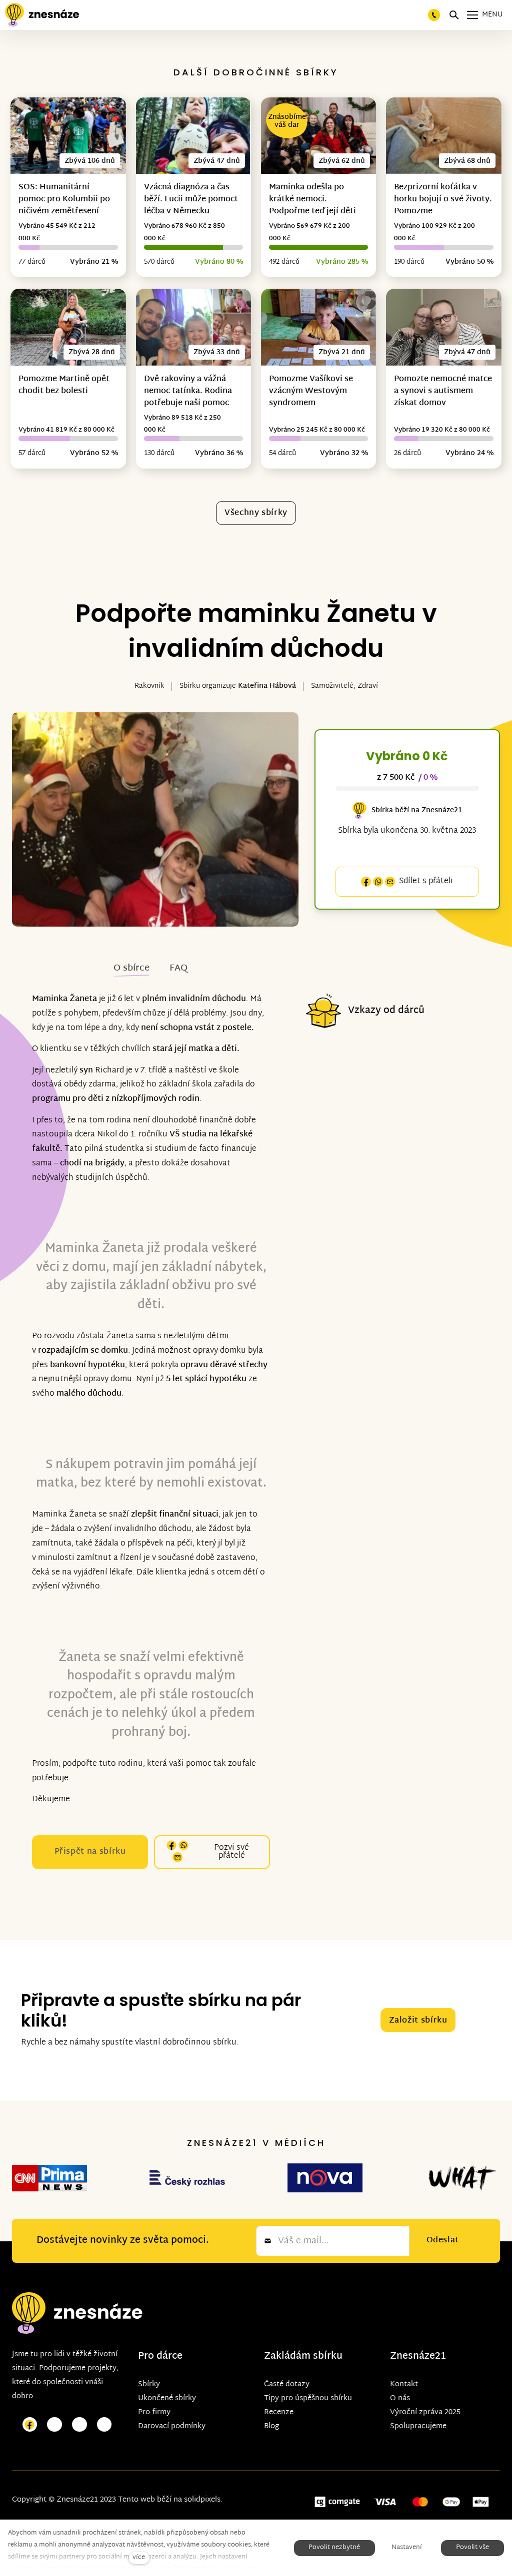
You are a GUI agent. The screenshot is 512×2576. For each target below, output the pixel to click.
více (139, 2558)
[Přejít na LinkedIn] (104, 2425)
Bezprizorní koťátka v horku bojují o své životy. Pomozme (443, 200)
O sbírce (131, 968)
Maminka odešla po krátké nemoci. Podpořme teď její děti (312, 200)
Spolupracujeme (418, 2426)
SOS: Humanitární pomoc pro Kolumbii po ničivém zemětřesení (64, 200)
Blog (271, 2426)
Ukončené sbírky (167, 2398)
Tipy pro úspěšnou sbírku (308, 2398)
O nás (400, 2398)
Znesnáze (412, 2356)
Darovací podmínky (172, 2426)
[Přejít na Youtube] (79, 2425)
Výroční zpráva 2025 (425, 2412)
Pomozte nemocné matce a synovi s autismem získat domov (443, 391)
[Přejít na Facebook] (30, 2425)
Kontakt (404, 2384)
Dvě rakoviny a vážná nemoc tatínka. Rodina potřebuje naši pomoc (188, 391)
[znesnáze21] (42, 15)
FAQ (178, 968)
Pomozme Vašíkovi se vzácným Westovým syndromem (311, 391)
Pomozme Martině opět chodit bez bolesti (64, 385)
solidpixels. (203, 2500)
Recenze (279, 2412)
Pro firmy (154, 2412)
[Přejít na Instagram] (54, 2425)
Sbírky (149, 2384)
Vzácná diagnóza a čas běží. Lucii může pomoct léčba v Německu (191, 200)
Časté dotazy (287, 2384)
